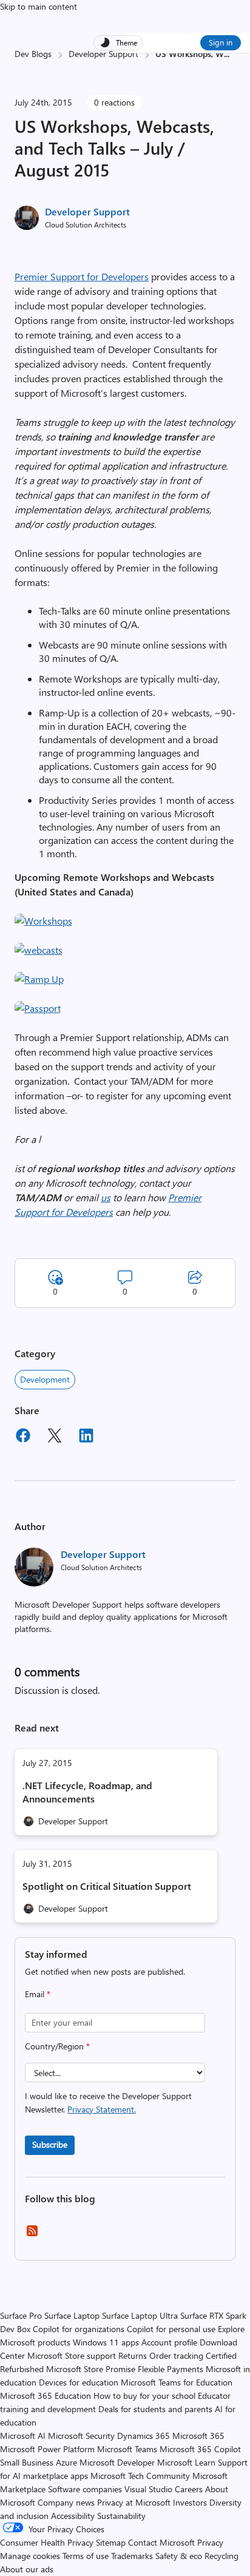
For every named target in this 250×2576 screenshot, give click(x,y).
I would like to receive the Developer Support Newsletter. (108, 2102)
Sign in (221, 42)
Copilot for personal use (171, 2329)
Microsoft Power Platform (47, 2449)
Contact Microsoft (161, 2542)
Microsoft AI (23, 2436)
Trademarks (132, 2556)
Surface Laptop (72, 2315)
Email (38, 1994)
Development (45, 1379)
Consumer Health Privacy (47, 2542)
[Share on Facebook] (23, 1437)
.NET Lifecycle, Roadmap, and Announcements (87, 1792)
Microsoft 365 (198, 2436)
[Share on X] (55, 1437)
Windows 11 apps (106, 2342)
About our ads (27, 2569)
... (227, 54)
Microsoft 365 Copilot (200, 2449)
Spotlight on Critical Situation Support (107, 1886)
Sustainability (121, 2516)
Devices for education (79, 2382)
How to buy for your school (144, 2396)
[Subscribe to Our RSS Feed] (32, 2235)
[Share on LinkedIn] (86, 1437)
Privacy (210, 2542)
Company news (66, 2502)
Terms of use (86, 2556)
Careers (189, 2489)
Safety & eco (179, 2556)
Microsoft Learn (186, 2462)
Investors (190, 2502)
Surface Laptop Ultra (140, 2315)
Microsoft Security (81, 2436)
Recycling (221, 2556)
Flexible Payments (171, 2369)
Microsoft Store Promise (91, 2369)
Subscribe (50, 2144)
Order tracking (176, 2355)
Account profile (169, 2342)
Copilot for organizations (79, 2329)
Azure (66, 2462)
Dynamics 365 (144, 2436)
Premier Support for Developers (82, 276)
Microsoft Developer (117, 2462)
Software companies (85, 2489)
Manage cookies (30, 2556)
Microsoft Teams (127, 2449)
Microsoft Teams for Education (177, 2382)
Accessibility (73, 2516)
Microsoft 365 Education (46, 2396)
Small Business (27, 2462)
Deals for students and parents (155, 2409)
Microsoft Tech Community (140, 2476)
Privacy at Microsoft (134, 2502)
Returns (133, 2355)
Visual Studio (148, 2489)
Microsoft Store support (72, 2355)
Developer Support (103, 54)
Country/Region (57, 2046)
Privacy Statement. (102, 2109)
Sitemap (111, 2542)
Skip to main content (39, 6)
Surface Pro (21, 2315)
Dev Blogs (33, 54)
